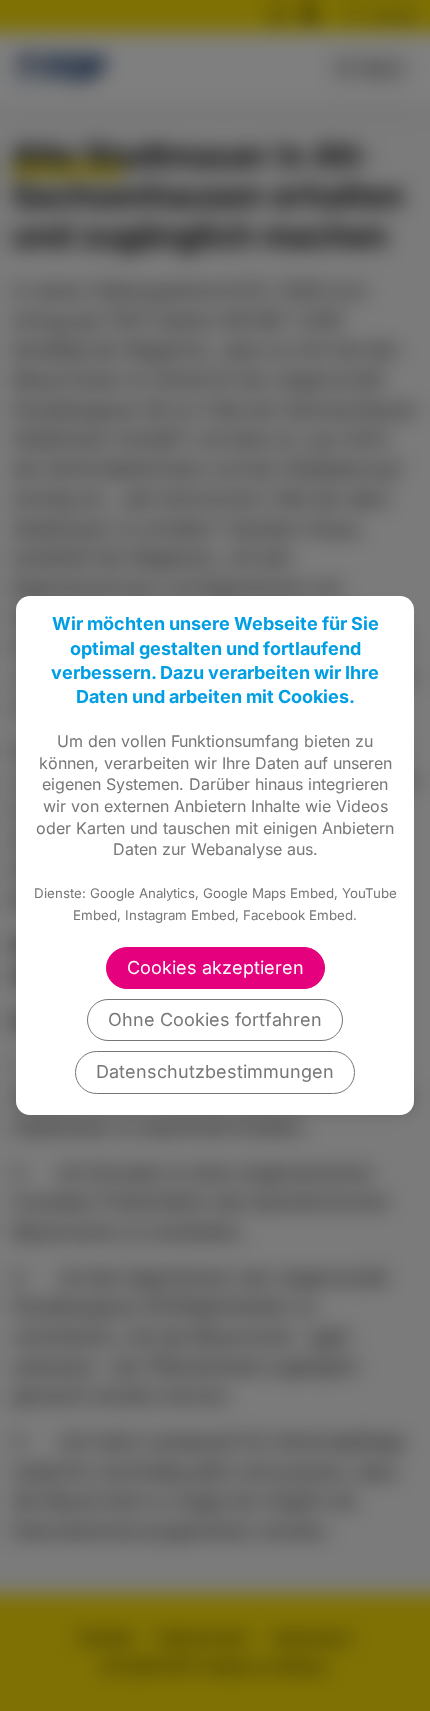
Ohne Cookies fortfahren (215, 1019)
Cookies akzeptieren (215, 967)
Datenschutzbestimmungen (215, 1071)
